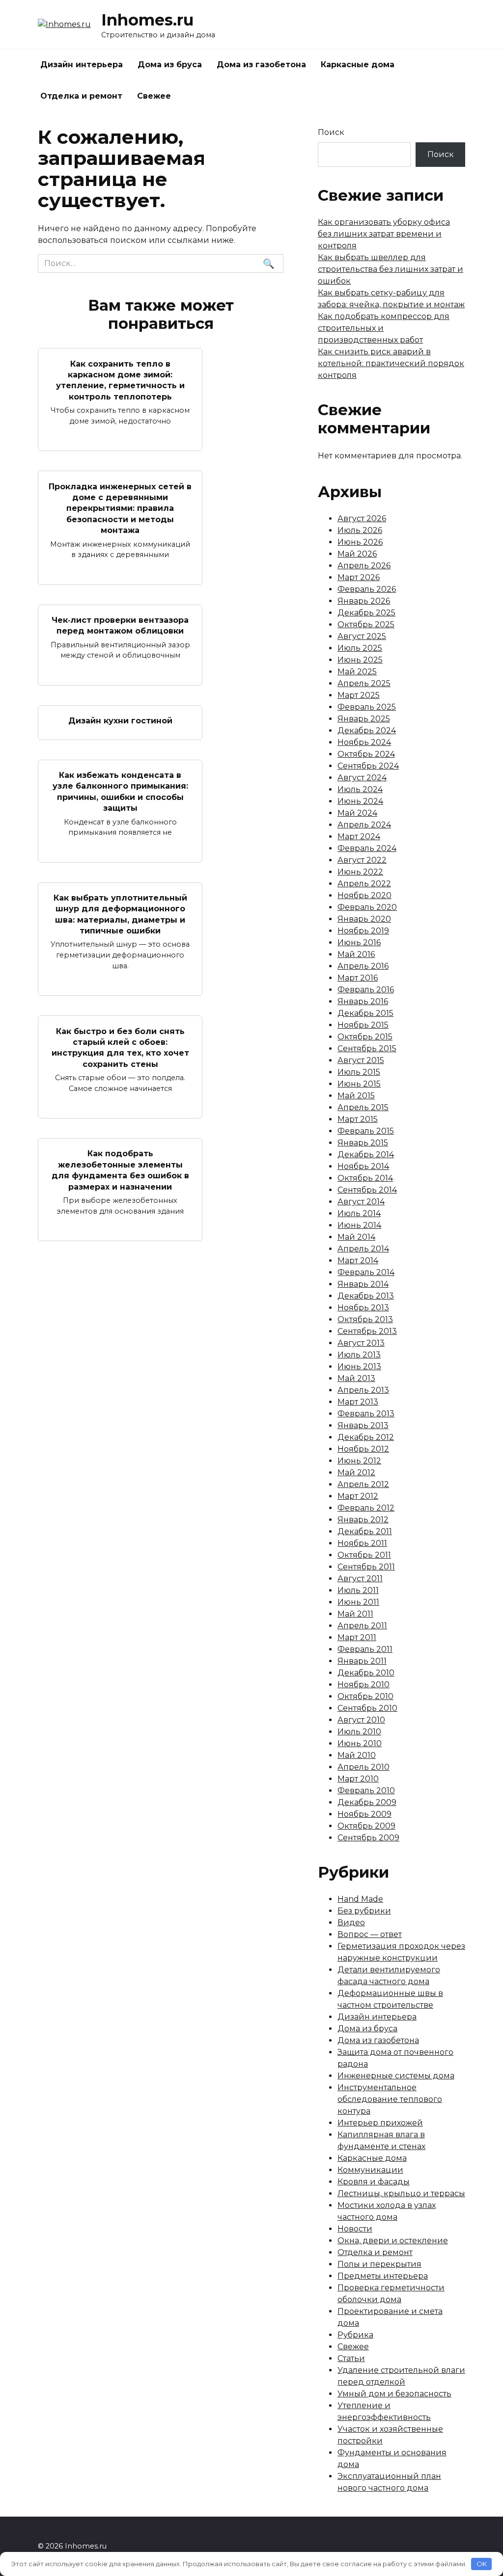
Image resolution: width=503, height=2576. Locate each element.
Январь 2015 (363, 1143)
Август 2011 (360, 1579)
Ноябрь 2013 (363, 1308)
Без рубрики (364, 1911)
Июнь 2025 (360, 660)
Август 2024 (362, 778)
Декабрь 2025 (366, 613)
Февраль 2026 (367, 589)
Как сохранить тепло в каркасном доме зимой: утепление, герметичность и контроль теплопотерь (120, 380)
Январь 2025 (364, 719)
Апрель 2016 (363, 966)
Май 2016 (356, 954)
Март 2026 (359, 577)
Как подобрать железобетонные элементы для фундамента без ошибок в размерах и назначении (120, 1170)
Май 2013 (356, 1378)
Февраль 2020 (367, 907)
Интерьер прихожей (380, 2123)
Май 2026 (357, 554)
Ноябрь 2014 (363, 1166)
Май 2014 (356, 1237)
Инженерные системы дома (396, 2076)
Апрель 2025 (364, 683)
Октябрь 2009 (366, 1826)
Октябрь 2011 (364, 1555)
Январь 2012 (363, 1520)
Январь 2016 (363, 1001)
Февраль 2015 (366, 1131)
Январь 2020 (364, 919)
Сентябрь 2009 (368, 1838)
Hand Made (360, 1899)
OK (482, 2564)
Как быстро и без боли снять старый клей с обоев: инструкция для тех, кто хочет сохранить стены (120, 1047)
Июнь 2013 (359, 1367)
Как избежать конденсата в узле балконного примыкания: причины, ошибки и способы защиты (120, 792)
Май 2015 (356, 1096)
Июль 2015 (359, 1072)
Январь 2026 (364, 601)
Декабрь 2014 (366, 1155)
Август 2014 (361, 1202)
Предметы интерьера (383, 2276)
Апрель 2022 (364, 884)
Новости (355, 2229)
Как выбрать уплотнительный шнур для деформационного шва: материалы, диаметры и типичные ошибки (120, 914)
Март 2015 (358, 1119)
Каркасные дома (358, 65)
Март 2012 (358, 1496)
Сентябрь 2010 (367, 1708)
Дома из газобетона (261, 65)
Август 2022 (362, 860)
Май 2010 (357, 1755)
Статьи (351, 2358)
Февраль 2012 (366, 1508)
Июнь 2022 (360, 872)
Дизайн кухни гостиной (120, 721)
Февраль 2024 (367, 848)
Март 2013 (358, 1402)
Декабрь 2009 (367, 1802)
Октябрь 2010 (365, 1696)
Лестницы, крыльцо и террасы (401, 2193)
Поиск (331, 132)
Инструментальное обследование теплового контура (390, 2099)
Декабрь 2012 (366, 1437)
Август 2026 (362, 518)
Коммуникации (370, 2170)
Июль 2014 (359, 1213)
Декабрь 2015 (365, 1013)
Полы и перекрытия (379, 2264)
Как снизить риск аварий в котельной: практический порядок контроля (391, 363)
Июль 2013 (359, 1355)
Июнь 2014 (359, 1225)
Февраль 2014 (366, 1272)
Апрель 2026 (364, 566)
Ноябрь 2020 (364, 895)
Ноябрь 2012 (363, 1449)
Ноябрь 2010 (363, 1685)
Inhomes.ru (147, 20)
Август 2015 (361, 1060)
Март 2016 (358, 978)
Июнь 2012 (359, 1461)
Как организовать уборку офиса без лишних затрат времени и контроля (384, 234)
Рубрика (355, 2335)
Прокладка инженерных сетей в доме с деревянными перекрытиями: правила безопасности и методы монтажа (120, 508)
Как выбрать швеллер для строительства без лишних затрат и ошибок (391, 269)
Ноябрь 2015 (363, 1025)
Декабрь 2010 (366, 1673)
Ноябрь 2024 (364, 742)
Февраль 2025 (367, 707)
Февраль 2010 (366, 1791)
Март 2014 (358, 1261)
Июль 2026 (360, 530)
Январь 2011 (362, 1661)
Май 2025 (357, 672)
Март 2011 (357, 1637)
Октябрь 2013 (365, 1319)
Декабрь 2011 (365, 1531)
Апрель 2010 (363, 1767)
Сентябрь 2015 (367, 1049)
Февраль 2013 (366, 1414)
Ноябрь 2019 (363, 931)
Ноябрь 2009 (364, 1814)
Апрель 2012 (363, 1484)
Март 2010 (358, 1779)
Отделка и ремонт (81, 96)
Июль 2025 (360, 648)
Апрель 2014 (363, 1249)
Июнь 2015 (359, 1084)
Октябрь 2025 (366, 624)
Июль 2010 (359, 1732)
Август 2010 (361, 1720)
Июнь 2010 (360, 1743)
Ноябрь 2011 (362, 1543)
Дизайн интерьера (82, 65)
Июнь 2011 (358, 1602)
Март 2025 (359, 695)
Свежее (154, 96)
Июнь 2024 (360, 801)
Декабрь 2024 (367, 730)
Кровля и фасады (374, 2182)
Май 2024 (357, 813)
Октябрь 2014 (365, 1178)
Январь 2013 (363, 1425)
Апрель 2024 (364, 825)
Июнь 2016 (359, 943)
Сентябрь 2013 (367, 1331)
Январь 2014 (363, 1284)
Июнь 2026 (360, 542)
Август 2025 (362, 636)
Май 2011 (355, 1614)
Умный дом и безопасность (394, 2394)
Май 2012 (356, 1473)
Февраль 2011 (365, 1649)
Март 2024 (359, 837)
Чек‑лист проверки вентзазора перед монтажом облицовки (120, 625)
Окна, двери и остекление (393, 2241)
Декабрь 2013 (366, 1296)
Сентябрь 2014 (367, 1190)
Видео (351, 1923)
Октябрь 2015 (365, 1037)
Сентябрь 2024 (368, 766)
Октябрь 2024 (366, 754)
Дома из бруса (170, 65)
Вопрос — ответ (370, 1934)
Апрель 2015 (363, 1107)
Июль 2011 (358, 1590)
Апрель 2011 (362, 1626)
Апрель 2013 (363, 1390)
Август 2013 (361, 1343)
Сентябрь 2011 (366, 1567)
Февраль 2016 (366, 990)
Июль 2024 (360, 789)
